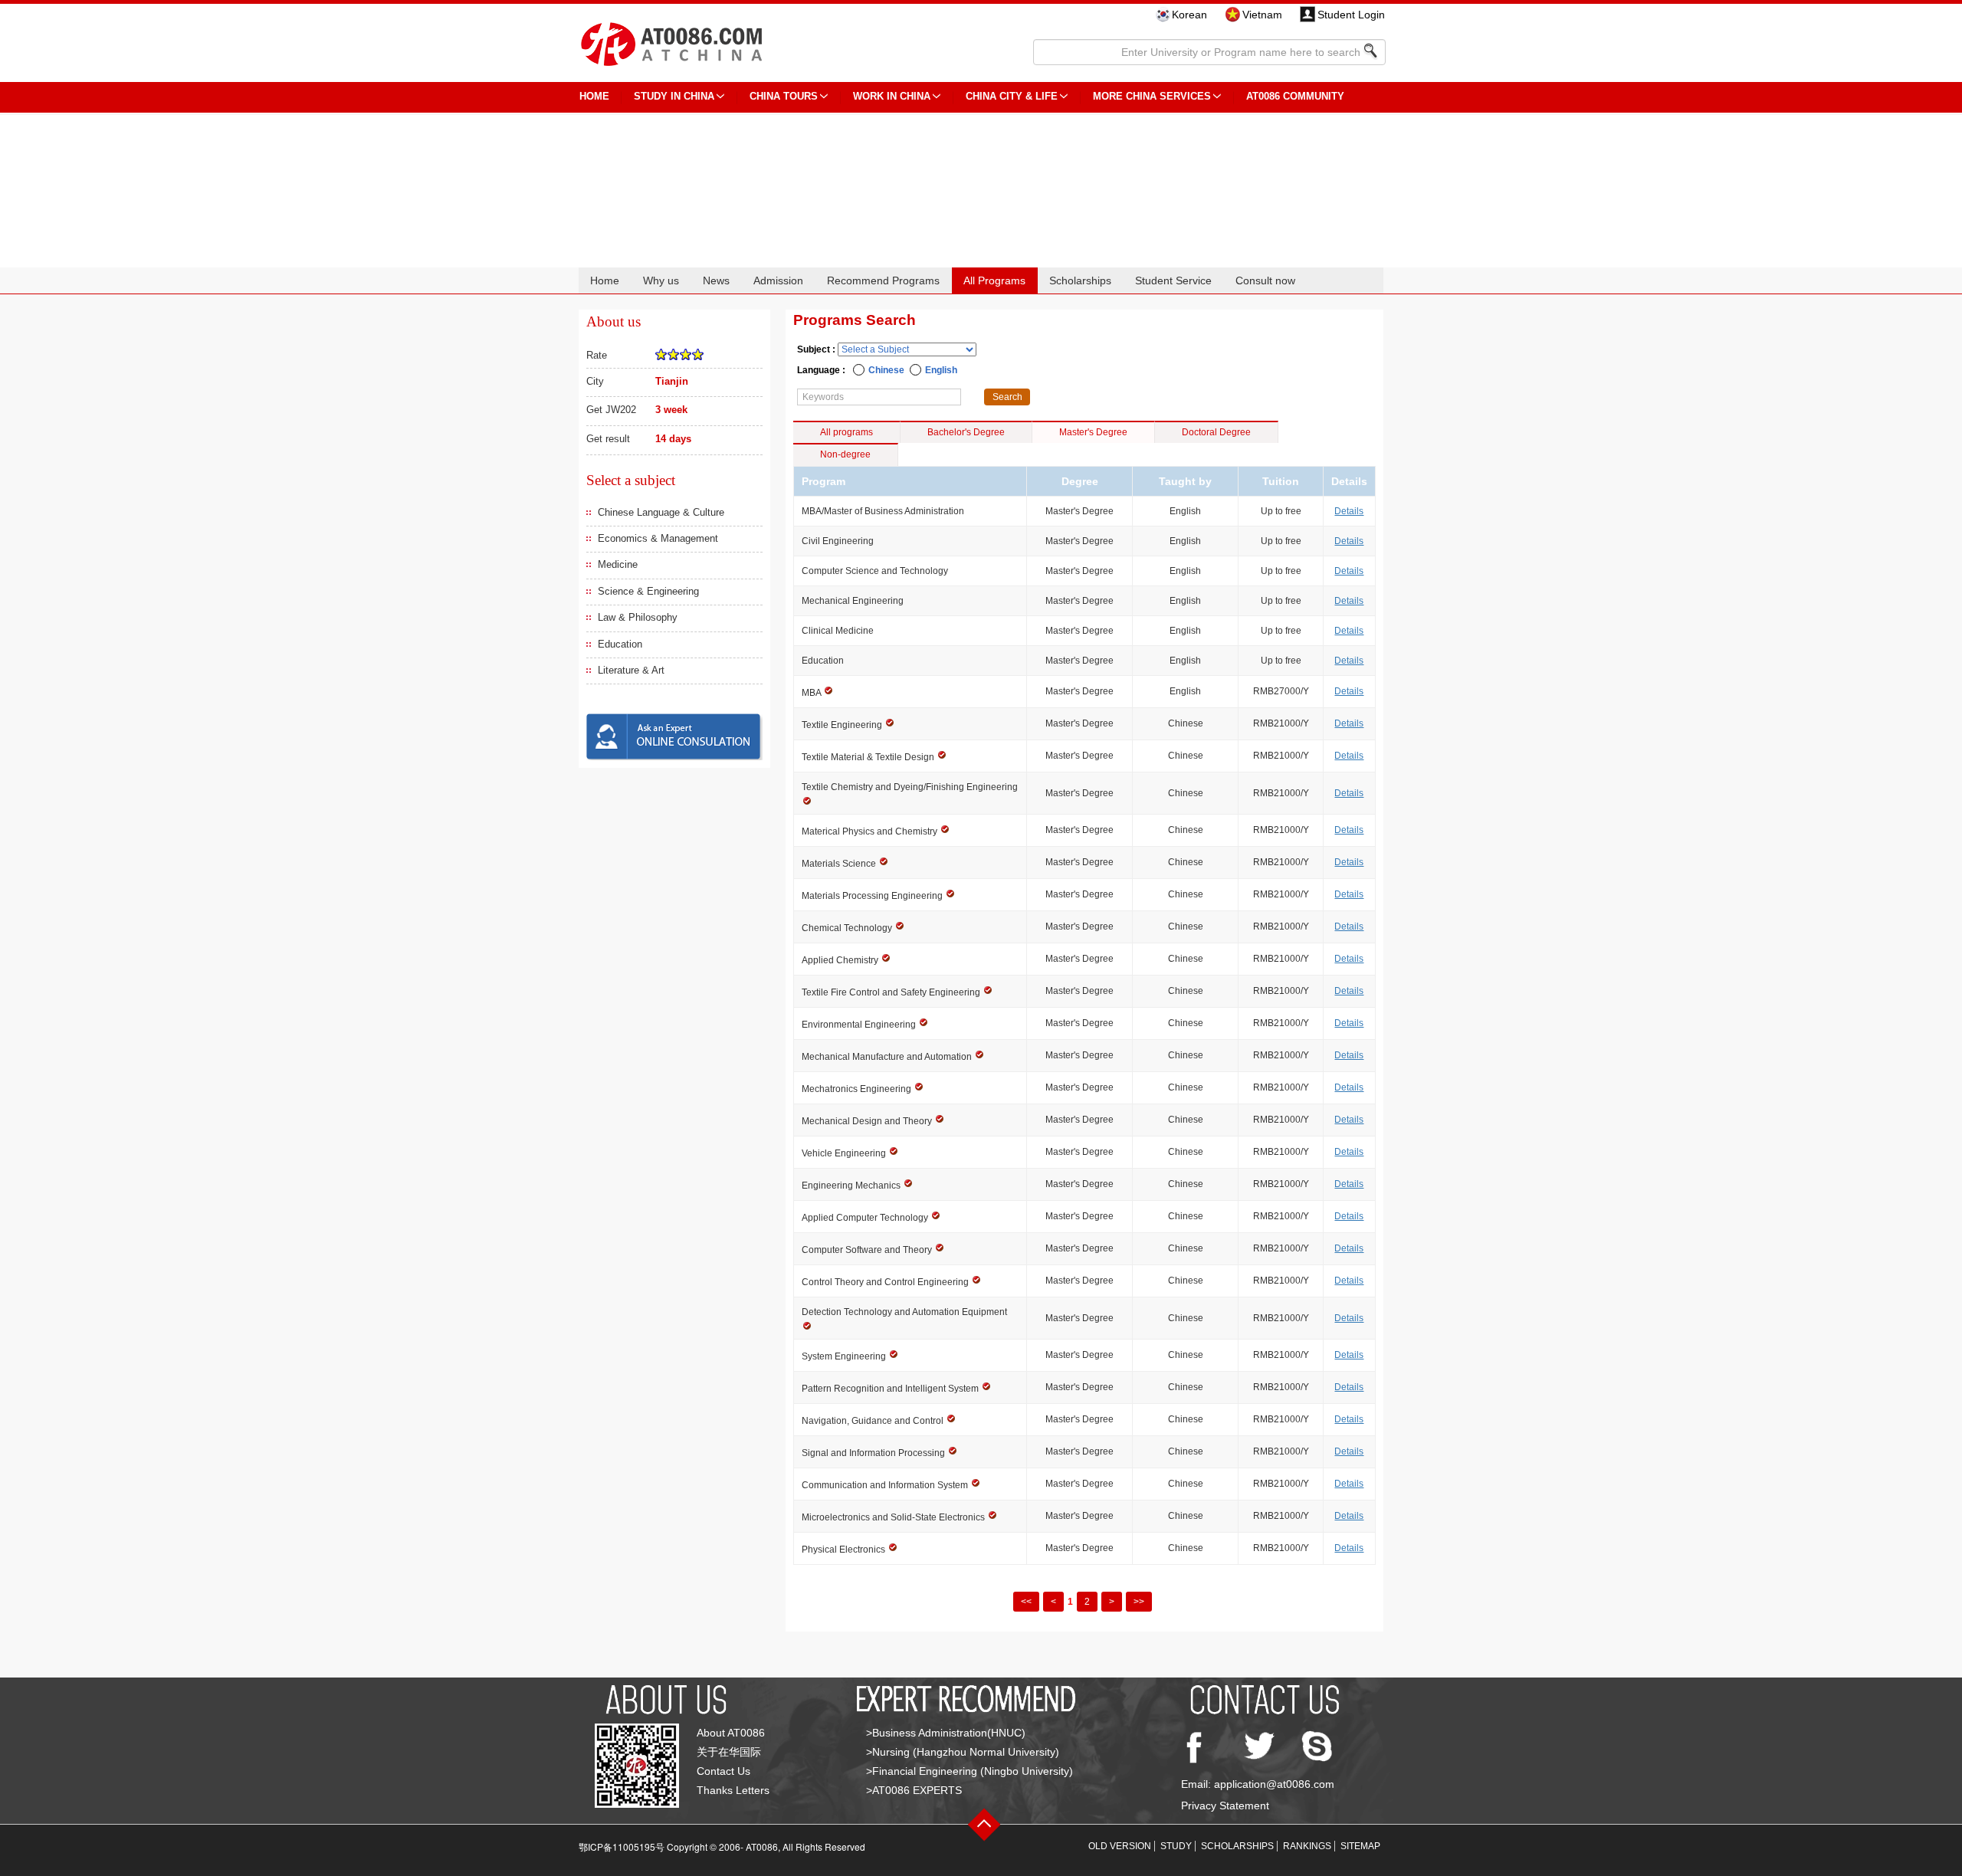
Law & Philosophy (638, 617)
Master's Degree (1093, 432)
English (941, 370)
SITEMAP (1360, 1846)
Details (1349, 511)
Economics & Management (658, 538)
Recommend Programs (883, 280)
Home (605, 280)
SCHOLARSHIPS (1237, 1846)
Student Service (1173, 280)
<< (1026, 1602)
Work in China (892, 96)
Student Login (1351, 15)
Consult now (1265, 280)
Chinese (886, 370)
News (716, 280)
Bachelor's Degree (966, 432)
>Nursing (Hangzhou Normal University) (963, 1752)
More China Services (1152, 96)
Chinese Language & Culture (661, 512)
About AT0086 (731, 1733)
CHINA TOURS (784, 96)
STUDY (1176, 1846)
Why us (661, 280)
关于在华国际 (729, 1752)
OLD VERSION (1120, 1846)
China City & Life (1012, 96)
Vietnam (1262, 15)
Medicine (618, 564)
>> (1139, 1602)
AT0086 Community (1295, 96)
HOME (594, 96)
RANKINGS (1307, 1846)
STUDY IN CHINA (674, 96)
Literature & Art (631, 670)
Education (620, 644)
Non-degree (845, 454)
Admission (778, 280)
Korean (1189, 15)
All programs (846, 432)
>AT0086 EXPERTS (914, 1790)
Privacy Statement (1225, 1805)
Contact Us (723, 1771)
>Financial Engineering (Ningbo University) (970, 1771)
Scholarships (1080, 280)
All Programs (994, 280)
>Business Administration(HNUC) (946, 1733)
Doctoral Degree (1216, 432)
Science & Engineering (648, 591)
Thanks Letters (733, 1790)
